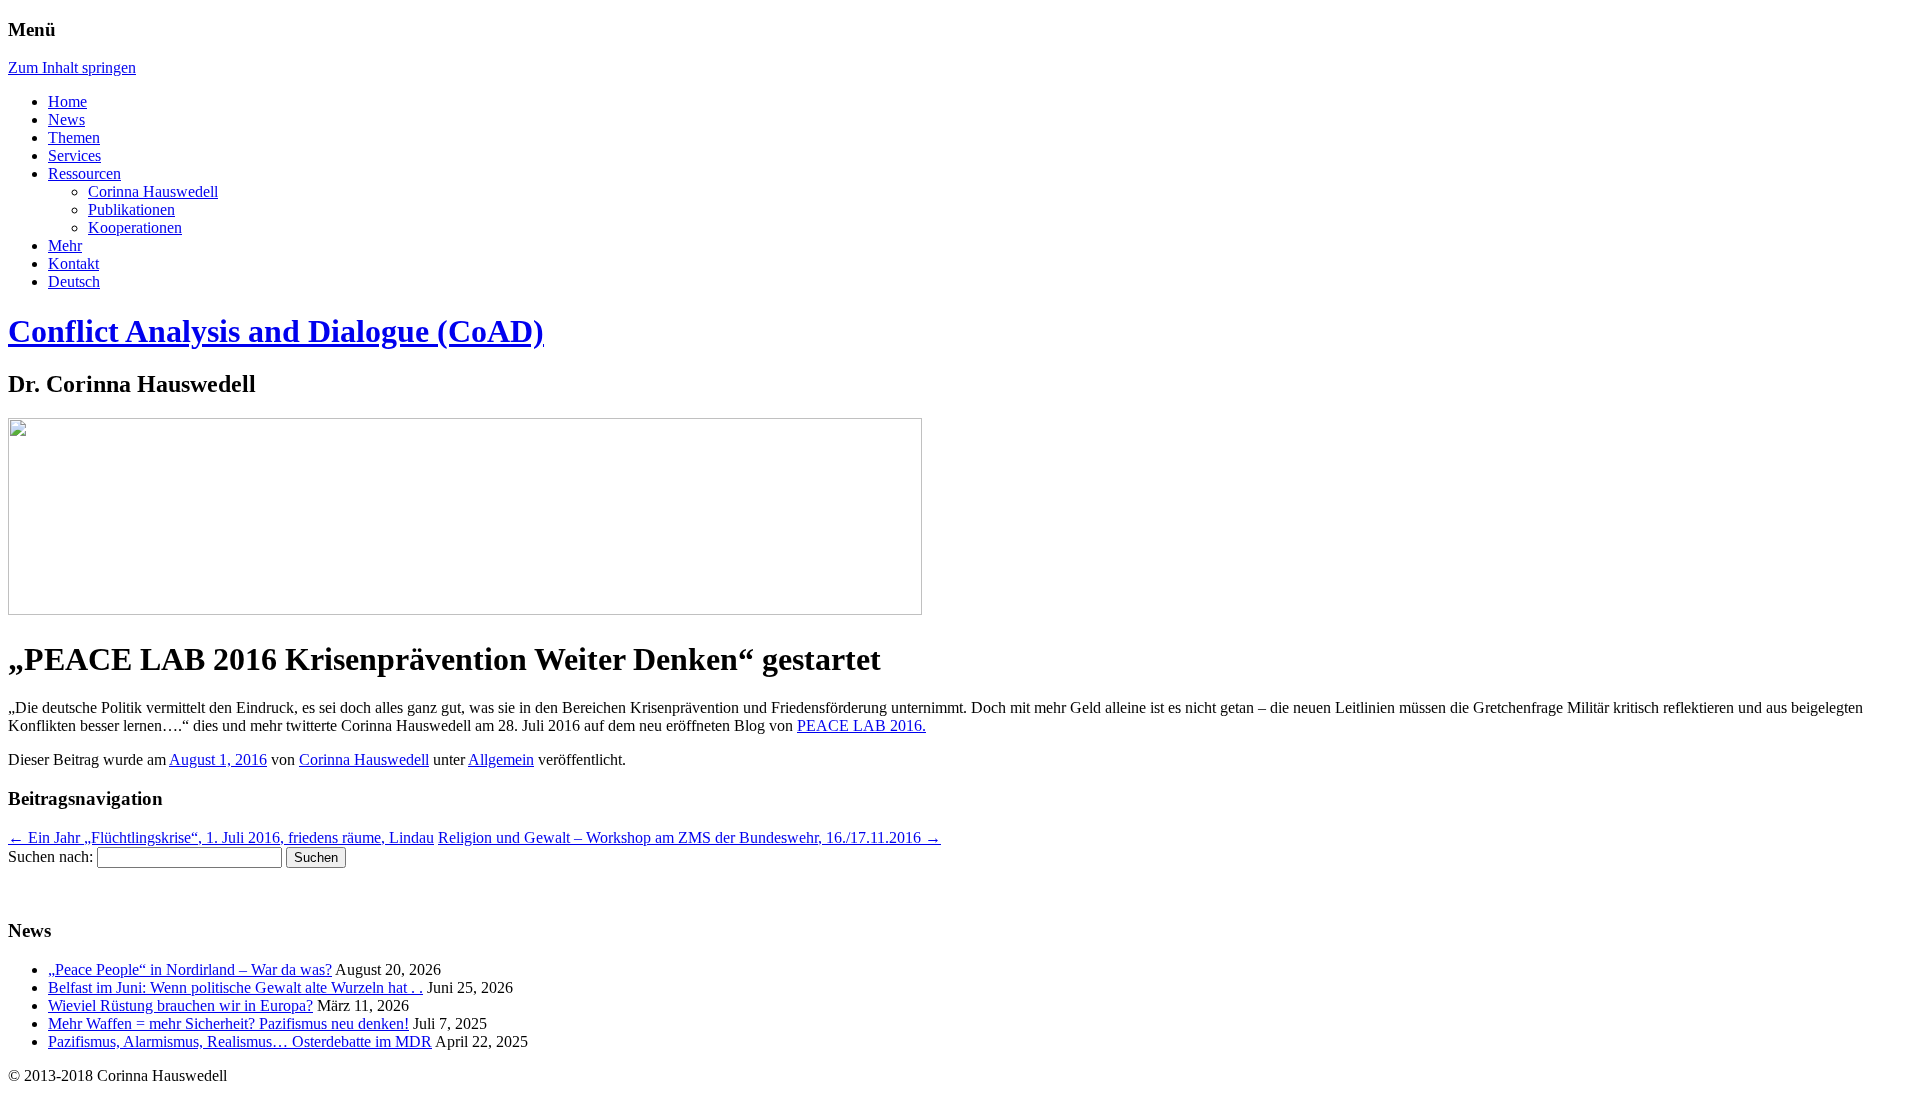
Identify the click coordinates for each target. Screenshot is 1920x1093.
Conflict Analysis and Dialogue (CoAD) (276, 331)
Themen (74, 137)
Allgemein (501, 759)
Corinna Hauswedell (153, 191)
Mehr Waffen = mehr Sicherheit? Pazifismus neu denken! (228, 1023)
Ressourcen (84, 173)
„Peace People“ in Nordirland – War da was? (190, 969)
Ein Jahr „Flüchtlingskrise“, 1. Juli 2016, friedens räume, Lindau (221, 837)
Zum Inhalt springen (72, 67)
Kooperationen (135, 227)
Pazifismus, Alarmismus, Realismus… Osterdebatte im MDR (240, 1041)
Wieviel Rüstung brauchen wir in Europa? (180, 1005)
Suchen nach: (50, 856)
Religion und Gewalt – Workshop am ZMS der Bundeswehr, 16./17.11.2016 (689, 837)
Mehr (65, 245)
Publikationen (131, 209)
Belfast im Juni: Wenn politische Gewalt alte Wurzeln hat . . (235, 987)
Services (74, 155)
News (66, 119)
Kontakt (73, 263)
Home (67, 101)
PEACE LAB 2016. (861, 725)
